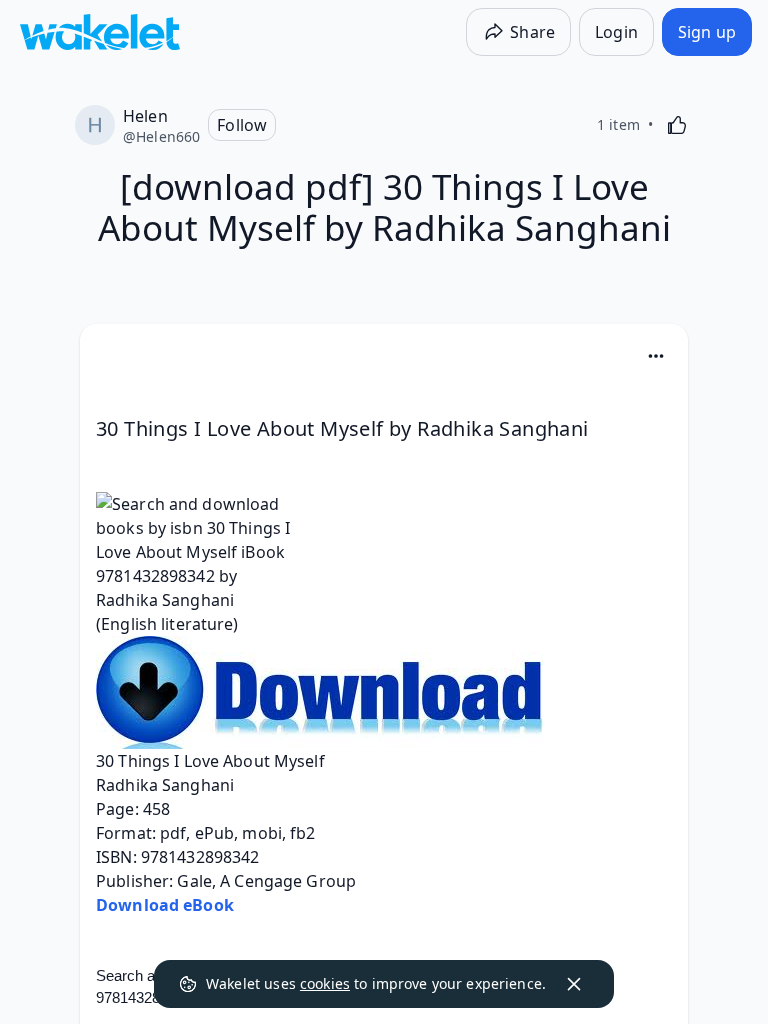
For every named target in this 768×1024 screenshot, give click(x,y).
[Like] (677, 125)
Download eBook (165, 905)
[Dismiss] (574, 984)
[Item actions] (656, 356)
